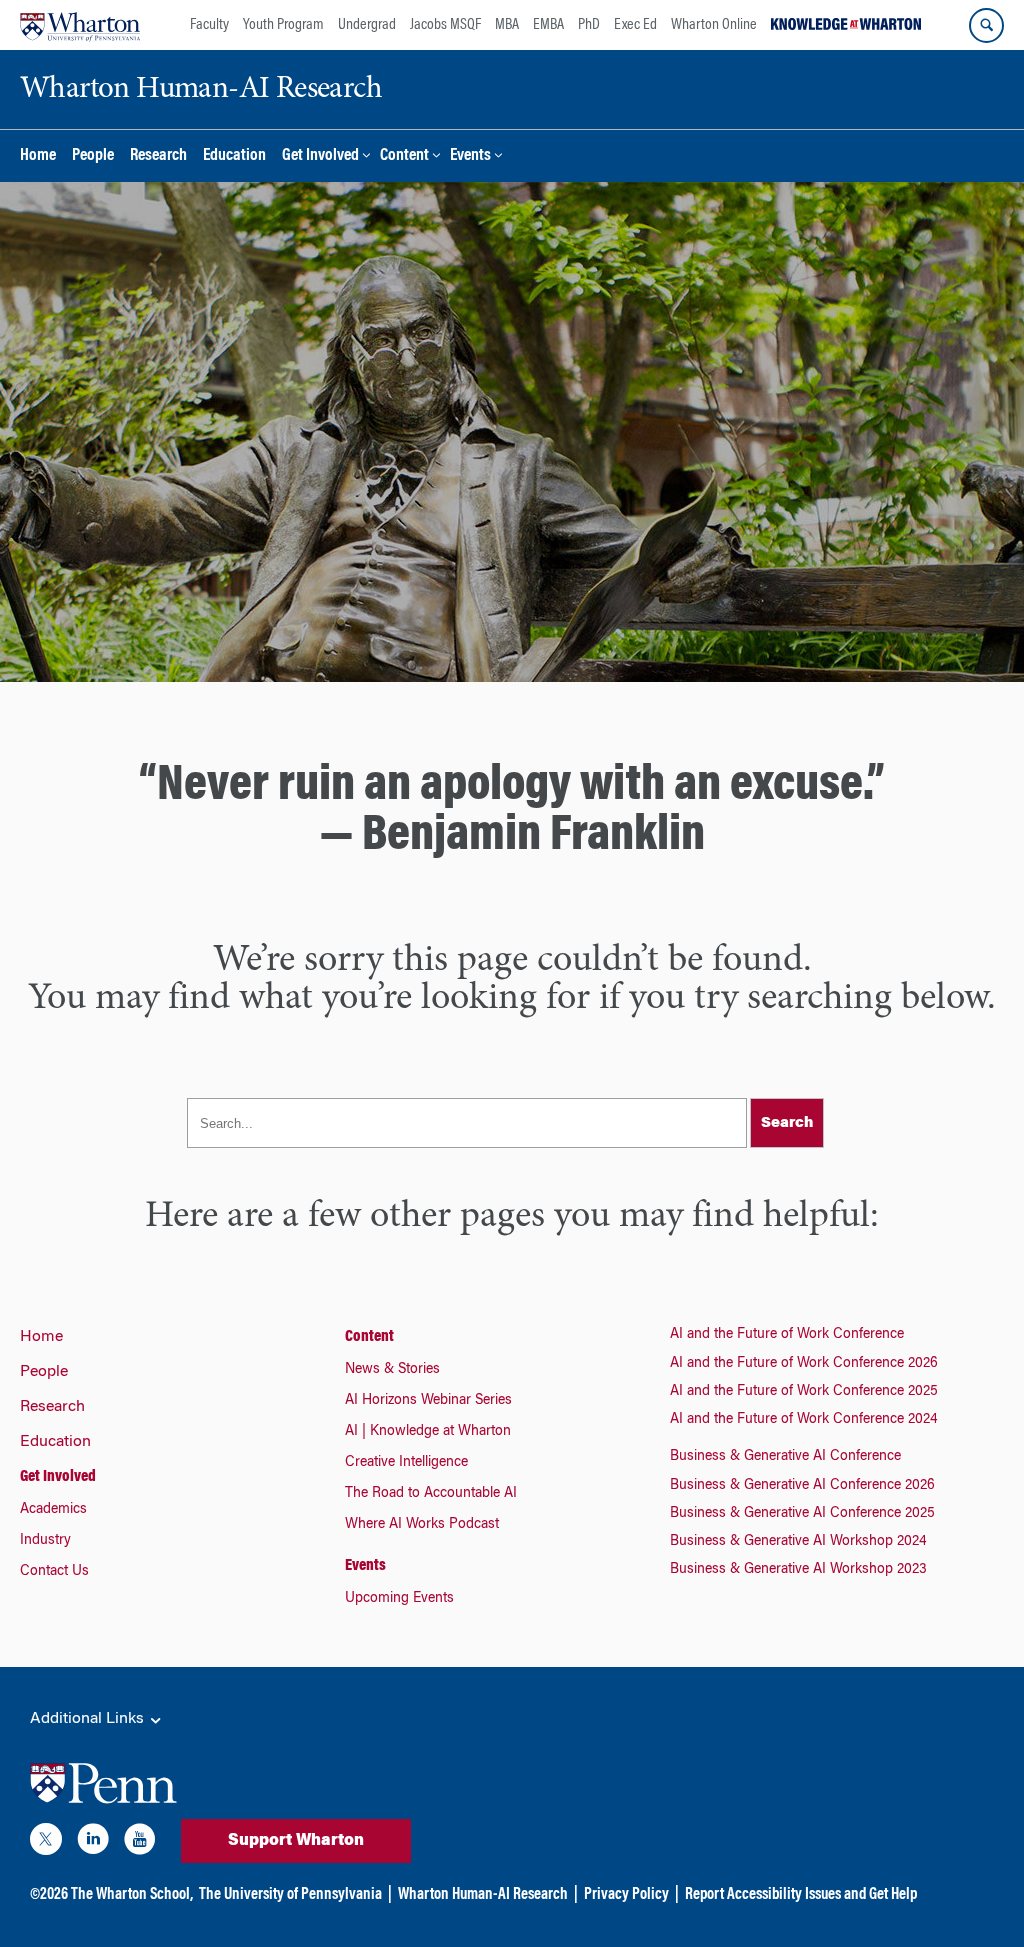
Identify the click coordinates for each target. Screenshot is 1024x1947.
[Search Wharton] (986, 25)
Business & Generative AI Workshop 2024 (798, 1542)
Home (38, 156)
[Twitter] (46, 1843)
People (93, 156)
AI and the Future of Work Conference (787, 1335)
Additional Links (89, 1719)
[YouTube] (140, 1843)
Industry (45, 1541)
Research (158, 156)
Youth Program (283, 25)
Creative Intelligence (406, 1463)
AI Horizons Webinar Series (428, 1401)
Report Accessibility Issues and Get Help (801, 1895)
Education (234, 156)
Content (404, 156)
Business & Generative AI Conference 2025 (802, 1514)
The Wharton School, (132, 1895)
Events (470, 156)
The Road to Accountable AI (431, 1494)
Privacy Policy (626, 1895)
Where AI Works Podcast (422, 1525)
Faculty (209, 25)
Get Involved (320, 156)
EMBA (548, 25)
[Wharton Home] (80, 25)
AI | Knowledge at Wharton (428, 1432)
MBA (507, 25)
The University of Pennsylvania (290, 1895)
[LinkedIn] (93, 1843)
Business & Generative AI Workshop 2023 (798, 1570)
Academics (53, 1510)
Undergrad (367, 25)
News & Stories (392, 1370)
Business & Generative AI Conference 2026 (802, 1486)
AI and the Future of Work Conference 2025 (804, 1392)
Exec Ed (635, 25)
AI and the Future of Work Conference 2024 (804, 1420)
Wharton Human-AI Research (483, 1895)
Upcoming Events (399, 1599)
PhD (589, 25)
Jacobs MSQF (445, 25)
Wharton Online (714, 25)
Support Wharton (296, 1841)
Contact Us (54, 1572)
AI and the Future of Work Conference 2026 (804, 1364)
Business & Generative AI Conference (785, 1457)
